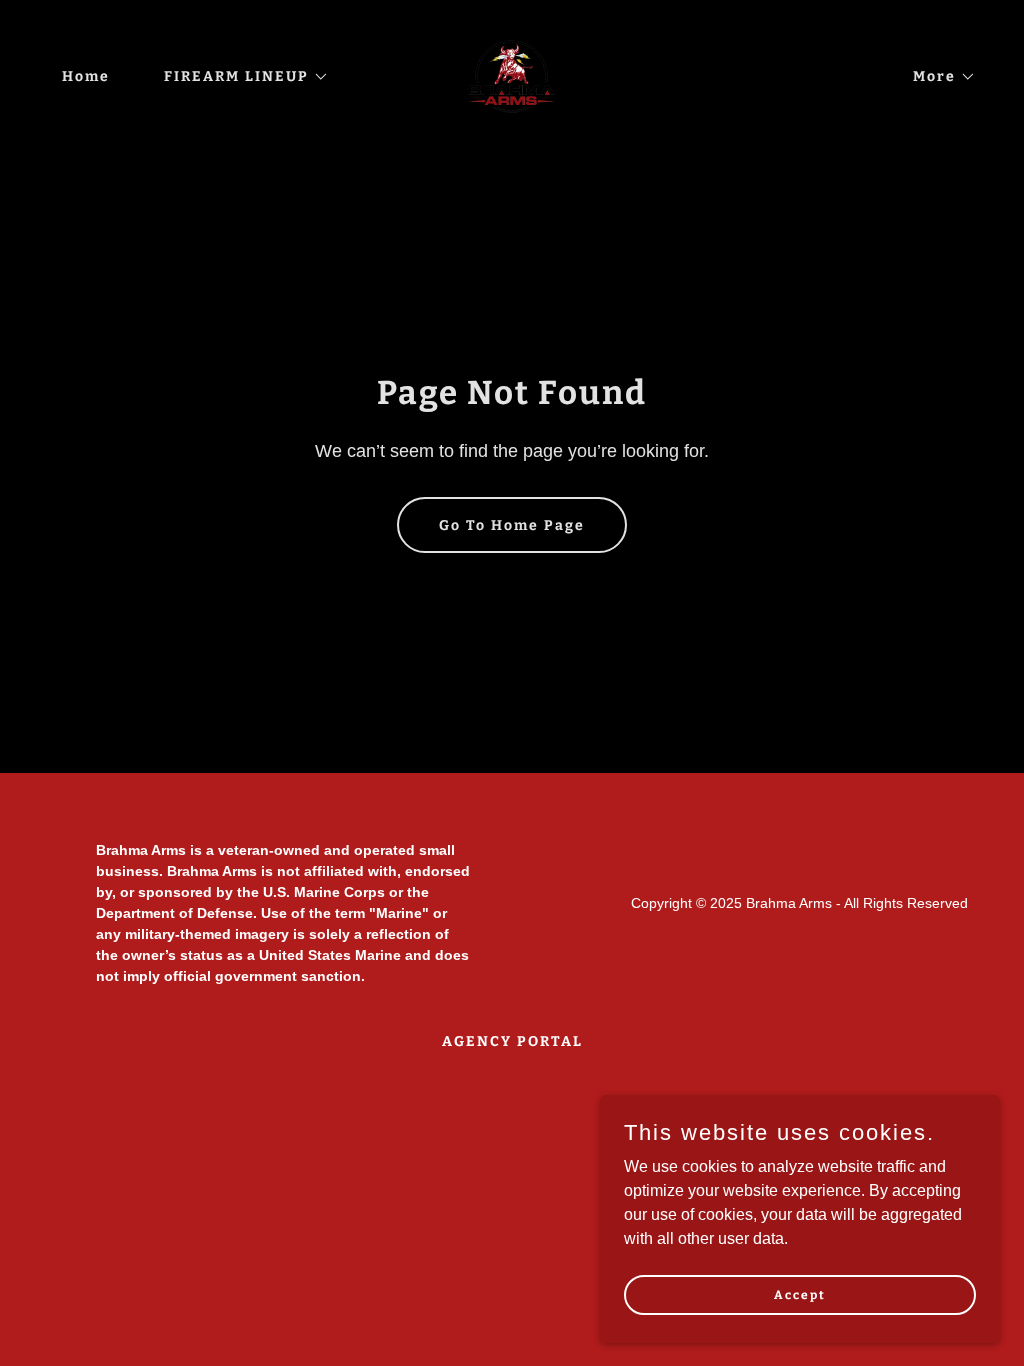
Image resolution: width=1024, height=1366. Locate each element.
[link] (511, 75)
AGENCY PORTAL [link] (512, 1041)
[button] (239, 77)
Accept (800, 1294)
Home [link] (86, 76)
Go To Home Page (512, 525)
